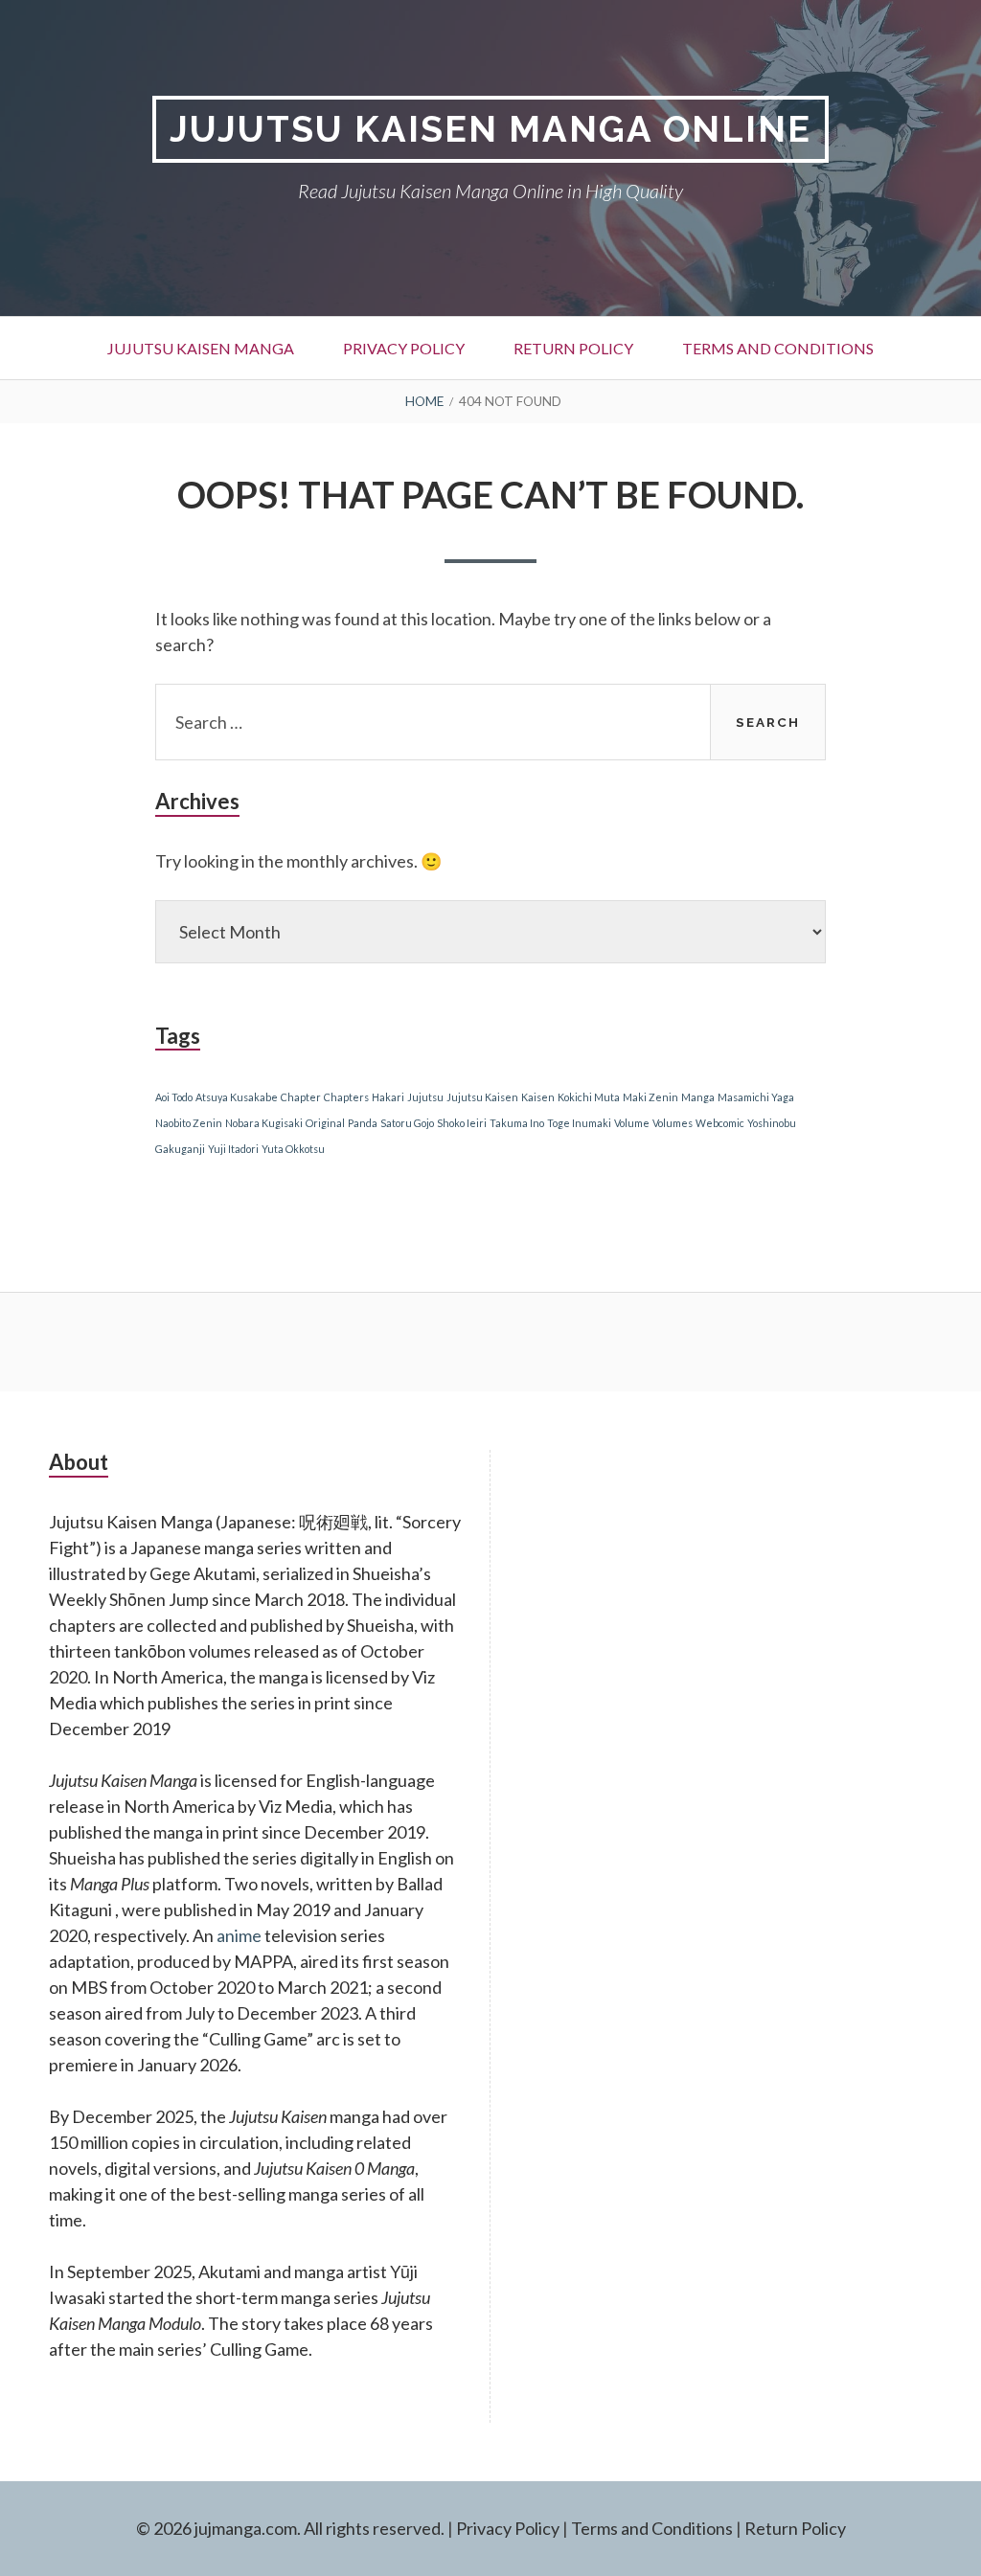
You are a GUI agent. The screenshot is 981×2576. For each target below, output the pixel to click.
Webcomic (720, 1123)
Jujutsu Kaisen (482, 1097)
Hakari (388, 1097)
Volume (632, 1123)
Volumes (673, 1123)
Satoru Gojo (407, 1123)
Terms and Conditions (778, 348)
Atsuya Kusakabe (237, 1097)
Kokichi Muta (589, 1097)
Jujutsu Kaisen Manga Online (490, 129)
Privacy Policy (404, 348)
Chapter (301, 1097)
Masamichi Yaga (756, 1097)
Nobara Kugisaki (264, 1123)
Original (325, 1123)
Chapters (346, 1097)
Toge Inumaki (579, 1123)
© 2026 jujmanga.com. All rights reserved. (290, 2528)
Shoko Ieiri (462, 1123)
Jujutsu (425, 1097)
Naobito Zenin (189, 1123)
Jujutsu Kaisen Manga (201, 348)
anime (239, 1935)
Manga (698, 1097)
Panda (363, 1123)
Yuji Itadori (233, 1149)
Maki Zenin (650, 1097)
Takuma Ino (517, 1123)
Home (424, 401)
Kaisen (538, 1097)
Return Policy (573, 348)
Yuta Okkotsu (293, 1149)
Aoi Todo (174, 1097)
